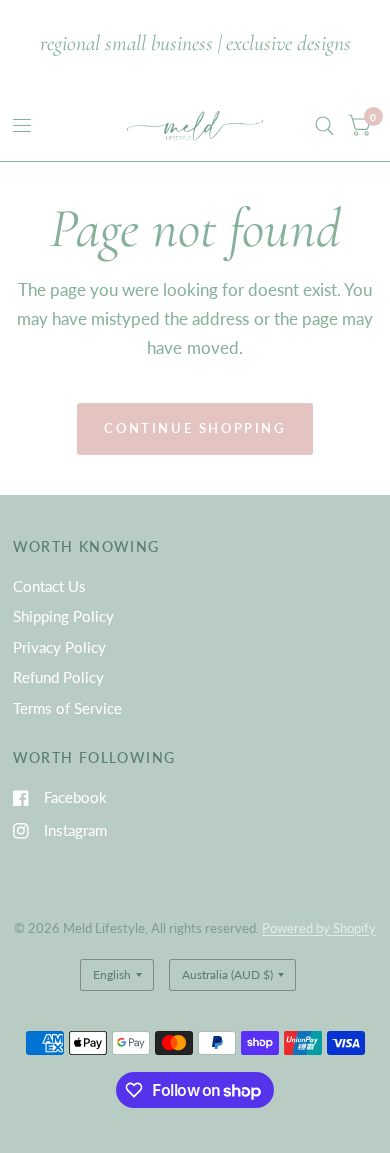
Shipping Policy (63, 616)
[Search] (324, 126)
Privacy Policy (59, 647)
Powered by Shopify (319, 928)
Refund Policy (58, 677)
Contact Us (49, 586)
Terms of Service (67, 708)
